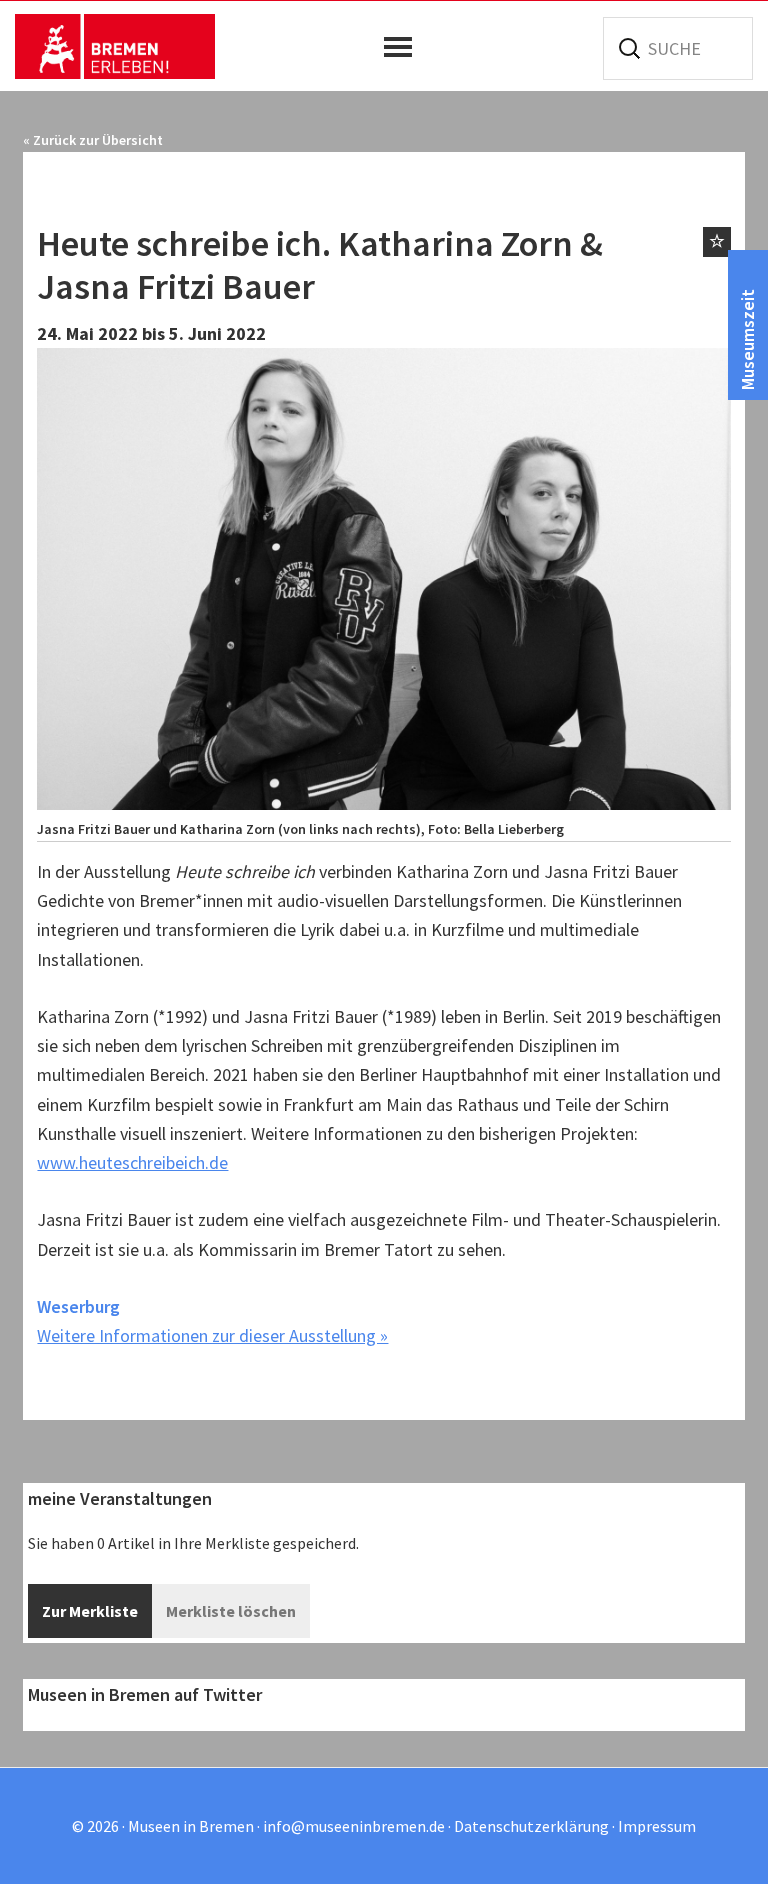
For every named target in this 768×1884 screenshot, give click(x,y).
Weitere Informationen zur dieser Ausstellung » (212, 1335)
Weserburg (78, 1306)
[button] (403, 47)
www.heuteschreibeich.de (132, 1162)
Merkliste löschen (231, 1611)
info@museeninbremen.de (354, 1826)
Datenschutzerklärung (531, 1826)
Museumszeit (747, 339)
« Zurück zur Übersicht (93, 140)
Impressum (657, 1826)
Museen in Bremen (115, 46)
